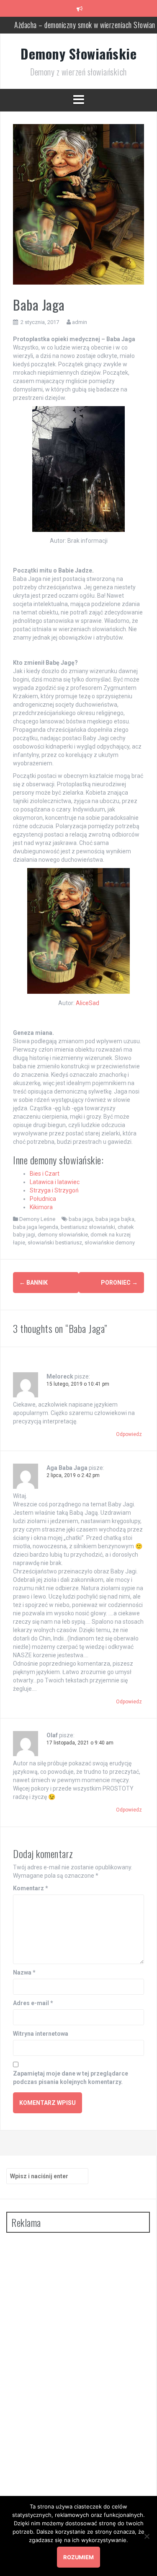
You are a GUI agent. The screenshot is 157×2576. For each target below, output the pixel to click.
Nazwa (24, 1972)
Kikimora (41, 1207)
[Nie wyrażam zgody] (147, 2536)
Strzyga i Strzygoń (54, 1190)
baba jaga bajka (115, 1219)
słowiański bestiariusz (55, 1243)
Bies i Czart (45, 1174)
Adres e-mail (33, 2003)
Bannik (33, 1283)
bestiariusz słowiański (88, 1227)
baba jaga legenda (36, 1227)
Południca (43, 1199)
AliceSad (88, 1003)
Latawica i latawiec (55, 1182)
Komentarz (31, 1888)
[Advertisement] (69, 2365)
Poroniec (119, 1283)
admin (80, 322)
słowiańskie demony (110, 1243)
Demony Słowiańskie (78, 53)
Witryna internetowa (41, 2034)
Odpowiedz (129, 1434)
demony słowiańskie (63, 1235)
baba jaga (81, 1219)
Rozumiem (78, 2557)
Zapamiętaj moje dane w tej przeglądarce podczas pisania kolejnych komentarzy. (71, 2078)
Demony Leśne (37, 1219)
